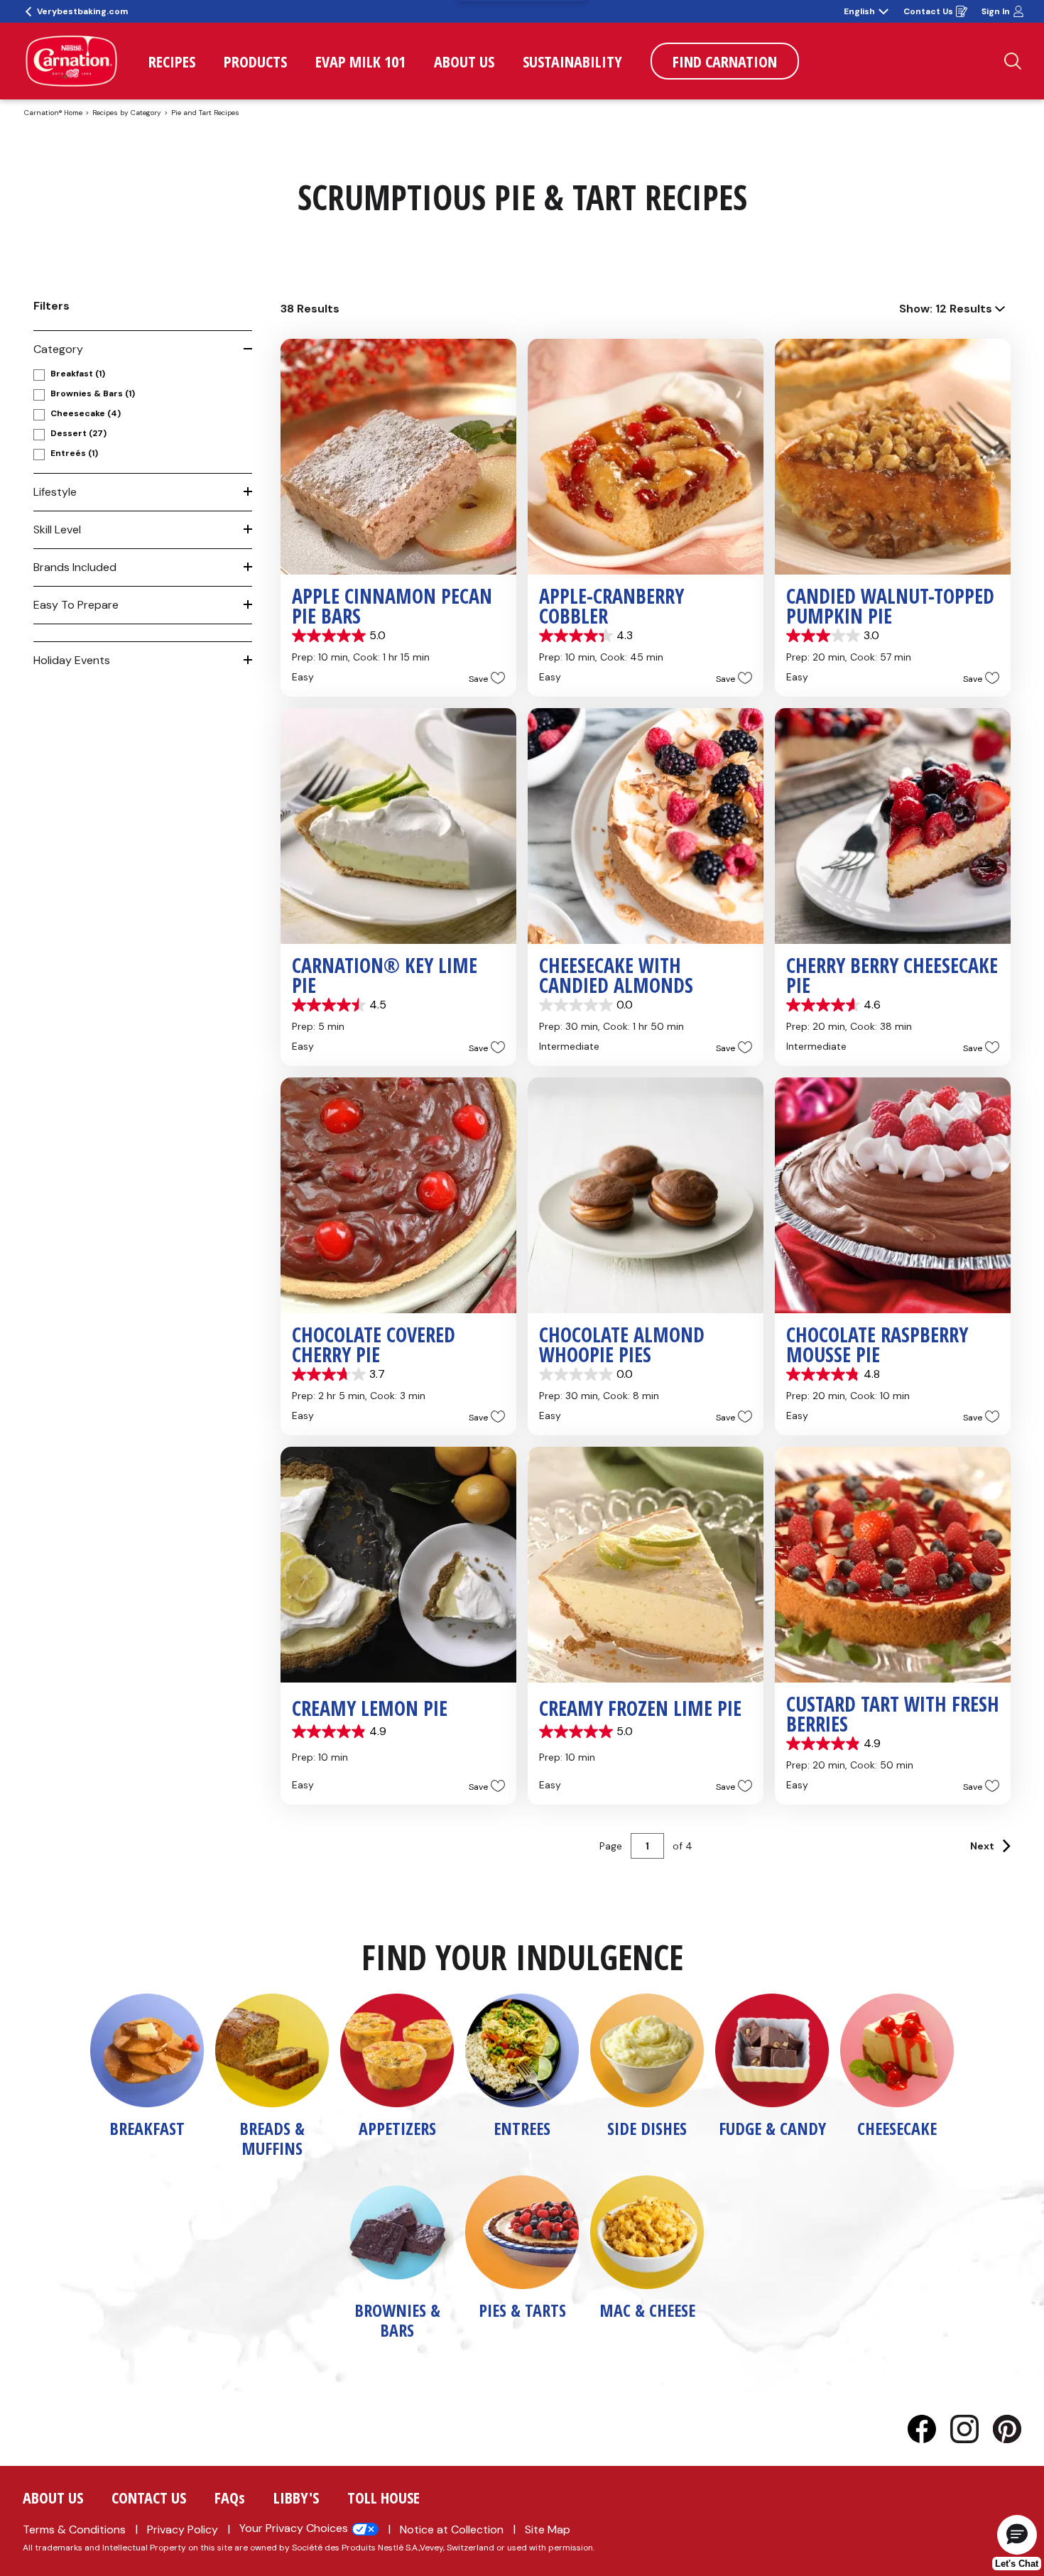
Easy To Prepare (76, 605)
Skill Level (57, 529)
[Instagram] (972, 2429)
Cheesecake (86, 413)
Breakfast (78, 374)
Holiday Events (72, 660)
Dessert (78, 433)
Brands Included (75, 567)
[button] (483, 678)
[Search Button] (1013, 61)
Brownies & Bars (93, 393)
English (859, 11)
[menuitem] (172, 61)
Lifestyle (55, 492)
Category (58, 349)
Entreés (74, 453)
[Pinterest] (1007, 2429)
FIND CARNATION (725, 61)
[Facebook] (929, 2429)
